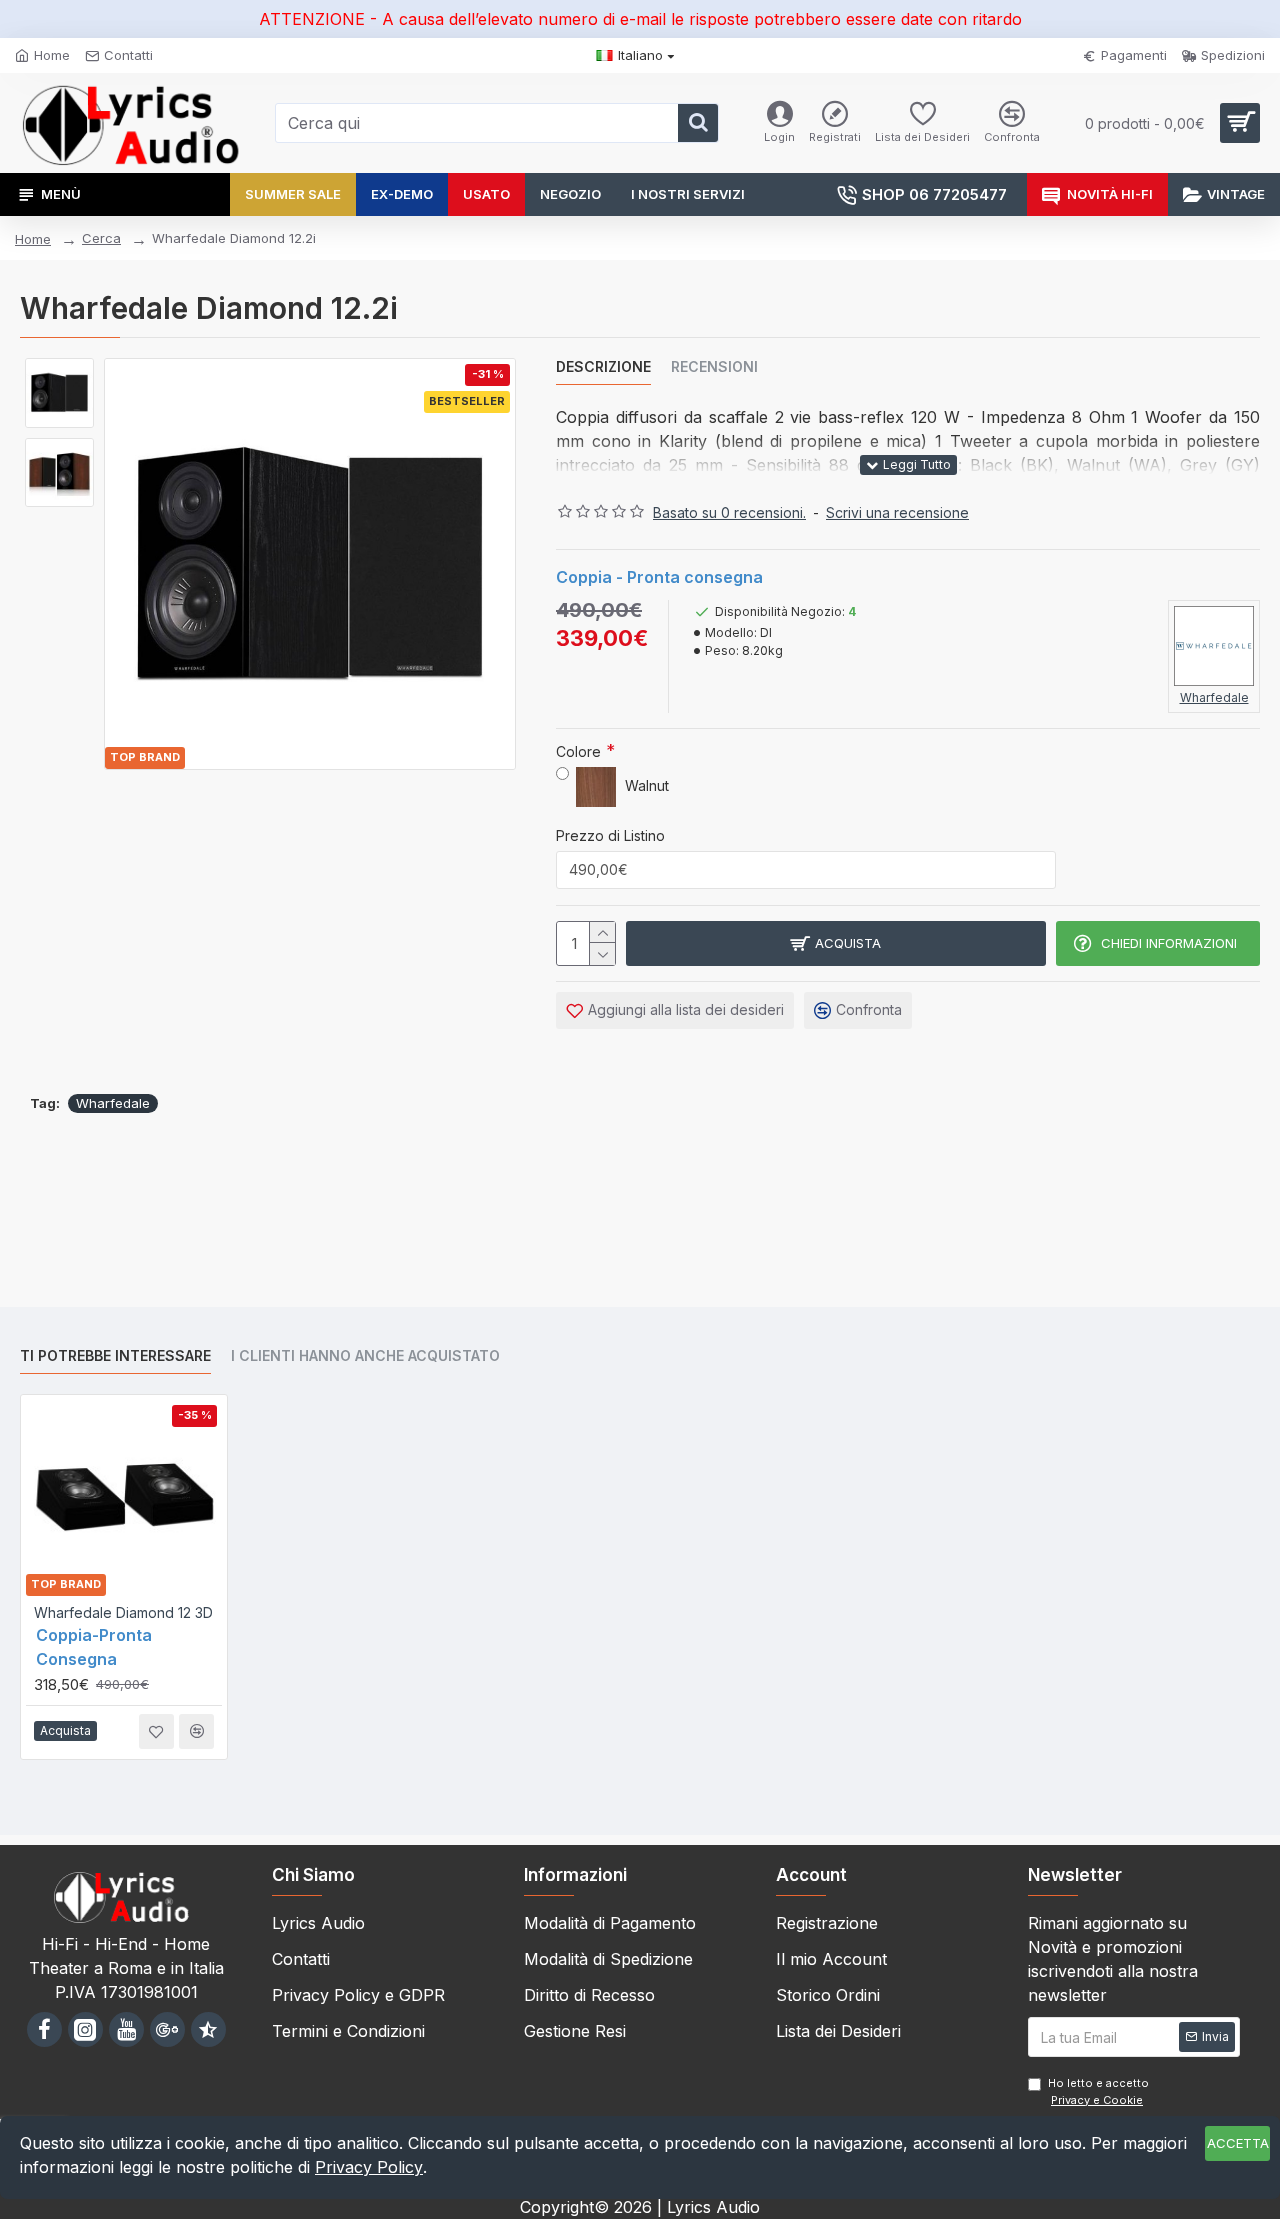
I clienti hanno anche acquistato (365, 1355)
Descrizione (603, 366)
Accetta (1238, 2143)
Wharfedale (113, 1103)
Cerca (101, 238)
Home (33, 239)
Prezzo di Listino (610, 835)
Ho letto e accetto (1098, 2091)
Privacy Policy (369, 2167)
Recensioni (714, 366)
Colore (578, 751)
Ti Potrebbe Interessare (115, 1355)
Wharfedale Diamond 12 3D (123, 1612)
